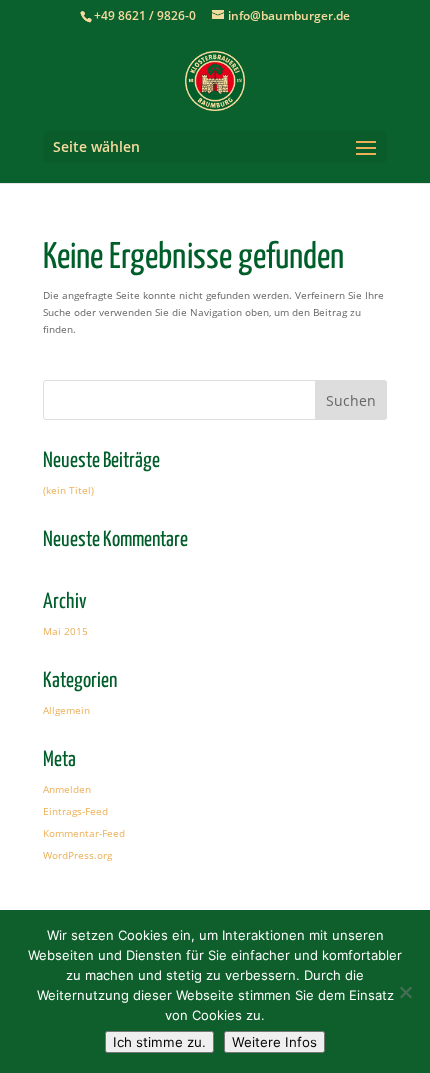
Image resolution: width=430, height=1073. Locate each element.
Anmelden (67, 789)
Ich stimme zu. (159, 1042)
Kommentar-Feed (84, 833)
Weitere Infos (274, 1042)
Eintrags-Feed (75, 811)
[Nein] (405, 992)
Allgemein (66, 710)
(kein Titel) (68, 490)
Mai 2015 (65, 631)
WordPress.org (77, 855)
